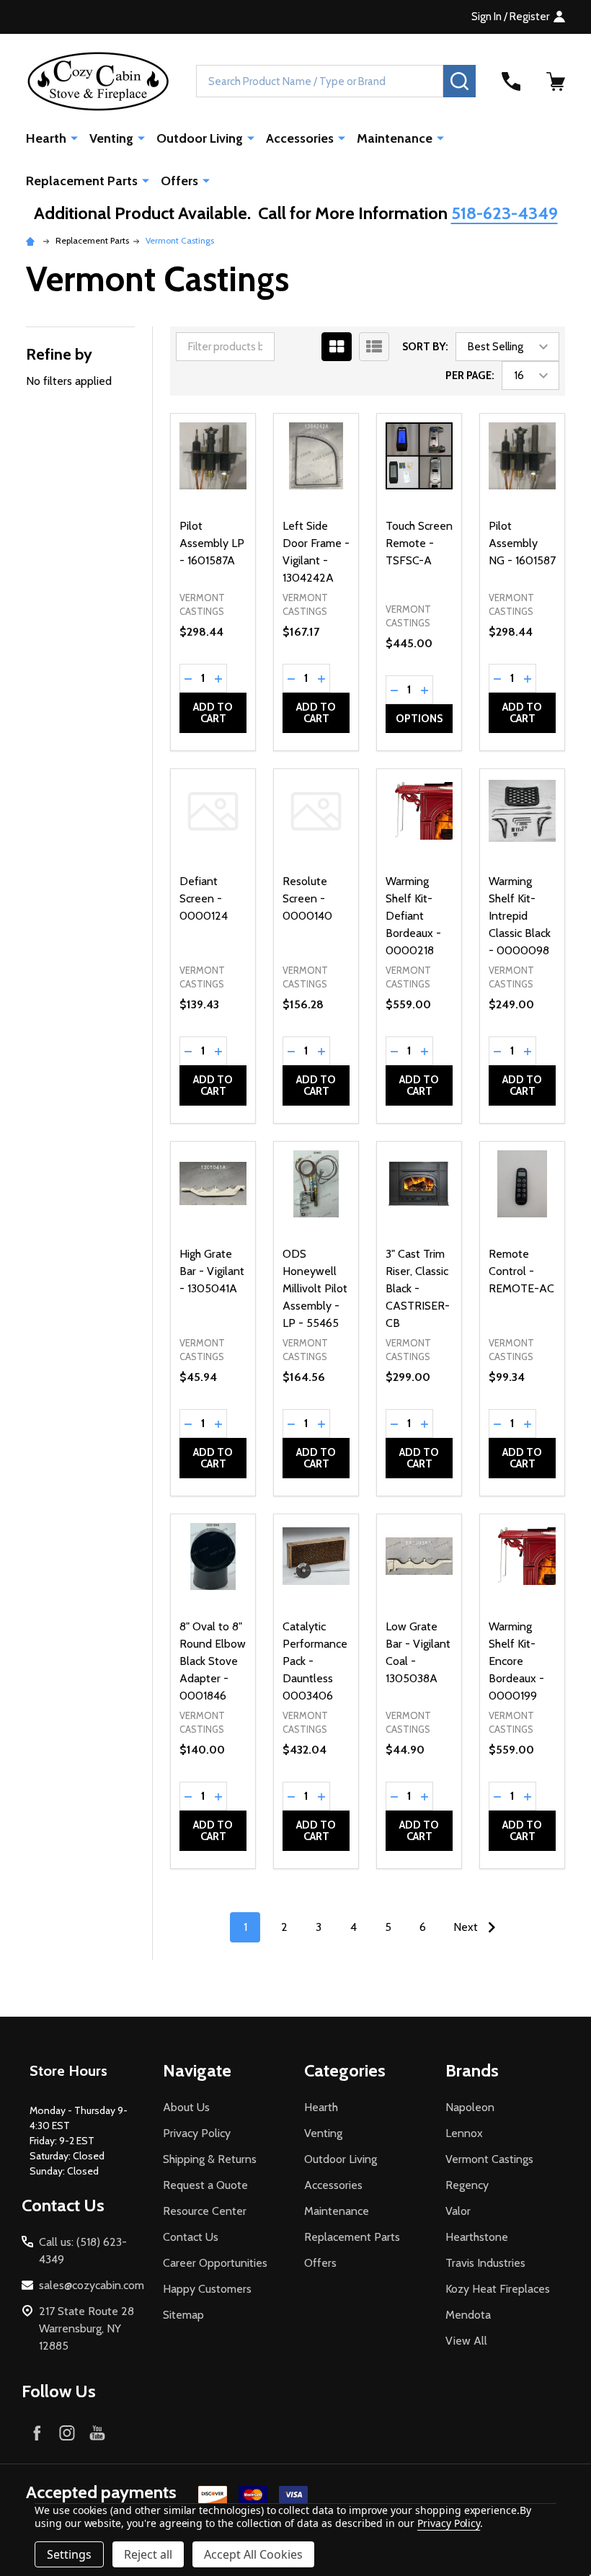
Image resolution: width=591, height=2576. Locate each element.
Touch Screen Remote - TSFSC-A (419, 543)
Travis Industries (485, 2263)
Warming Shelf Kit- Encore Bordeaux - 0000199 (516, 1661)
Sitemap (183, 2315)
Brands (472, 2070)
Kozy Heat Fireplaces (498, 2289)
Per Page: (470, 376)
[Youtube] (97, 2433)
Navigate (197, 2070)
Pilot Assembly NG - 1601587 (522, 543)
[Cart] (556, 81)
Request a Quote (205, 2185)
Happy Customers (207, 2289)
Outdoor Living (200, 138)
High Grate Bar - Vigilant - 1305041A (212, 1271)
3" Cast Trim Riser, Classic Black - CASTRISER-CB (418, 1288)
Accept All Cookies (253, 2554)
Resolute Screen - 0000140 (307, 898)
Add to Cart (213, 713)
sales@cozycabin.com (92, 2285)
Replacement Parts (82, 181)
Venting (111, 138)
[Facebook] (37, 2433)
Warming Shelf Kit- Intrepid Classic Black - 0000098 (520, 916)
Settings (69, 2554)
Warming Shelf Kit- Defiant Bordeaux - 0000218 (413, 916)
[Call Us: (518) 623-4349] (511, 81)
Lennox (464, 2133)
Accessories (300, 138)
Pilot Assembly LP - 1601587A (212, 543)
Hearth (46, 138)
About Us (186, 2107)
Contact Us (191, 2237)
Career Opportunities (215, 2263)
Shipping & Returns (210, 2159)
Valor (458, 2211)
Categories (345, 2070)
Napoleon (470, 2107)
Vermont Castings (489, 2159)
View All (466, 2341)
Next (467, 1927)
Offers (179, 181)
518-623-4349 (505, 213)
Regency (467, 2185)
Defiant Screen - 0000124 (204, 898)
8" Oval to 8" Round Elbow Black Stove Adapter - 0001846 (213, 1661)
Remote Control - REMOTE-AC (521, 1271)
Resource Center (205, 2211)
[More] (74, 138)
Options (419, 719)
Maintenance (395, 138)
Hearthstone (477, 2237)
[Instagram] (67, 2433)
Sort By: (425, 347)
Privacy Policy (197, 2133)
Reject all (148, 2554)
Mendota (468, 2315)
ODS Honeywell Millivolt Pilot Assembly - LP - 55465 (315, 1288)
